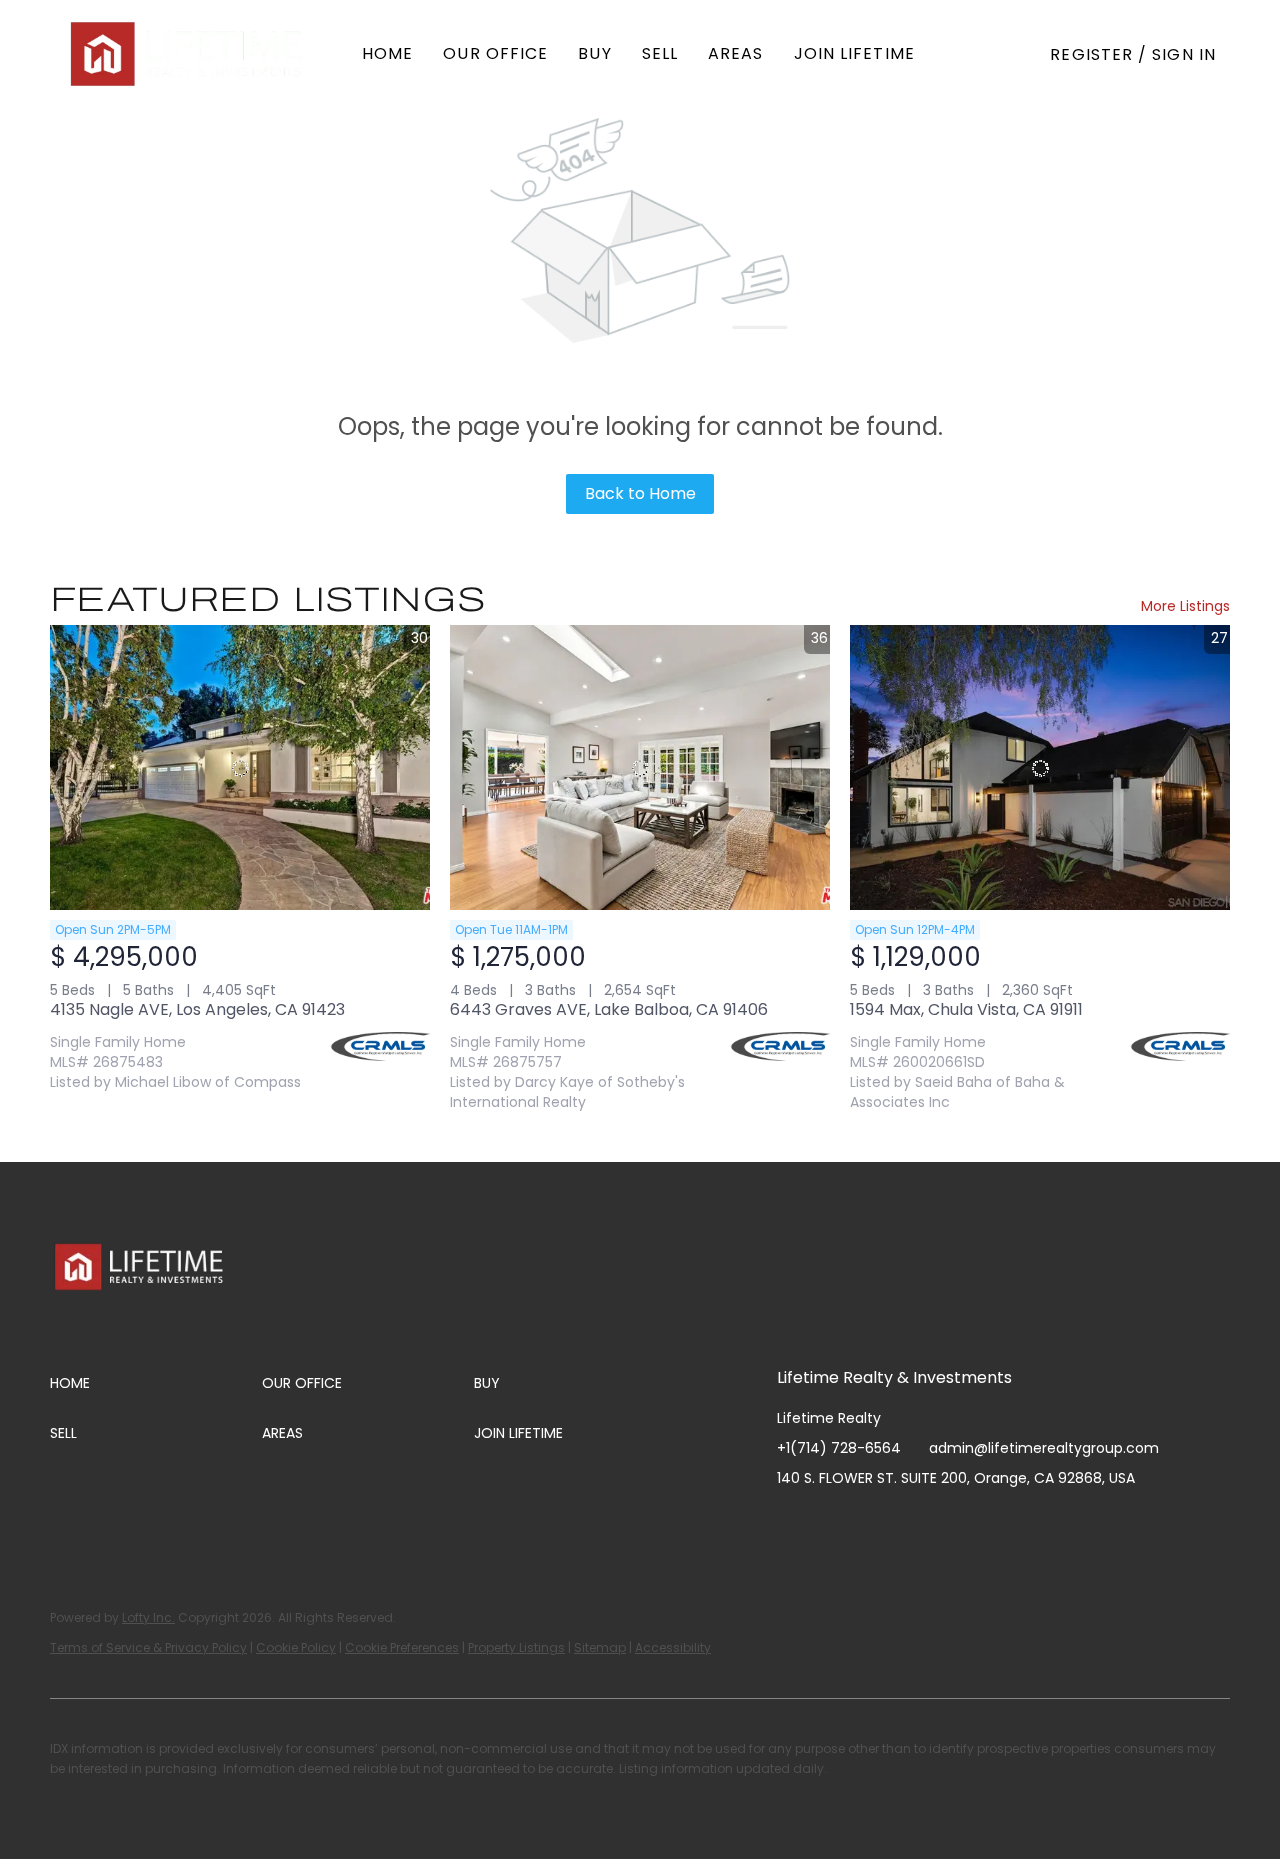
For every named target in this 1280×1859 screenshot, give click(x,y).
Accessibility (673, 1647)
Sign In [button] (1184, 54)
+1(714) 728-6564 (839, 1448)
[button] (188, 54)
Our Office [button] (495, 53)
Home (387, 53)
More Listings (1185, 606)
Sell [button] (660, 53)
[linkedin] (832, 1523)
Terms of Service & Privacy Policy (148, 1647)
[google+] (992, 1523)
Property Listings (516, 1647)
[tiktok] (952, 1523)
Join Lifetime (854, 53)
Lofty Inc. (148, 1617)
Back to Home (640, 493)
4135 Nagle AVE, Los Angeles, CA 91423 (197, 1009)
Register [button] (1091, 54)
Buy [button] (594, 53)
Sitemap (600, 1647)
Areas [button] (736, 53)
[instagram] (872, 1523)
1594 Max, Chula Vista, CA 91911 (966, 1009)
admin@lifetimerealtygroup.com (1044, 1448)
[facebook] (792, 1523)
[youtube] (912, 1523)
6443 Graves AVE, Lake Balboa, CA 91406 (609, 1009)
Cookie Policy (296, 1647)
